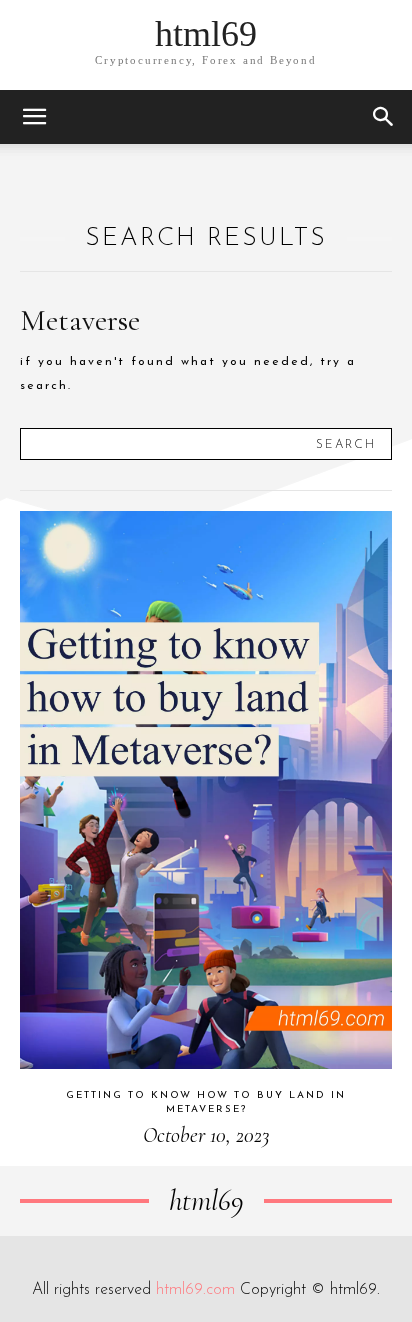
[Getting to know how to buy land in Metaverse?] (206, 790)
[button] (34, 117)
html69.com (195, 1290)
